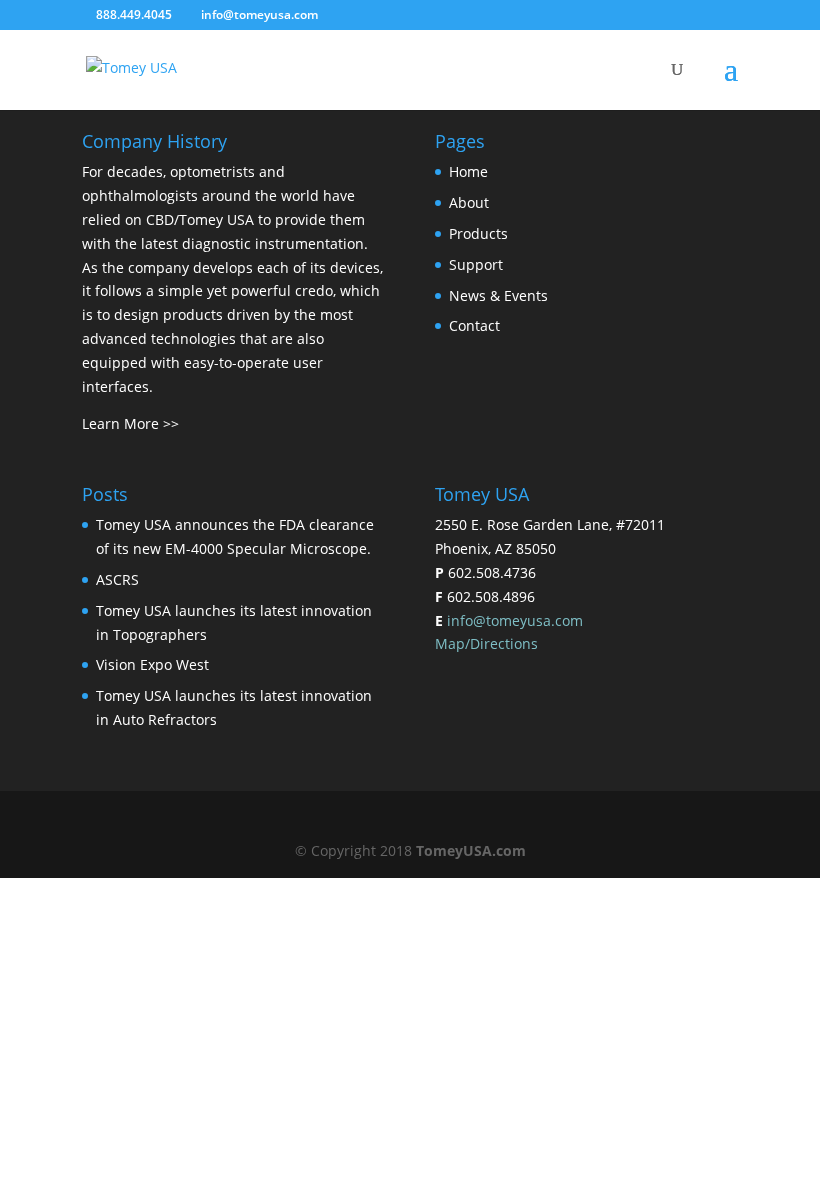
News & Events (498, 295)
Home (468, 171)
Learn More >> (130, 423)
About (469, 202)
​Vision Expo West (152, 664)
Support (476, 264)
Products (478, 233)
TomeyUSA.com (471, 850)
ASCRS (117, 579)
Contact (474, 325)
